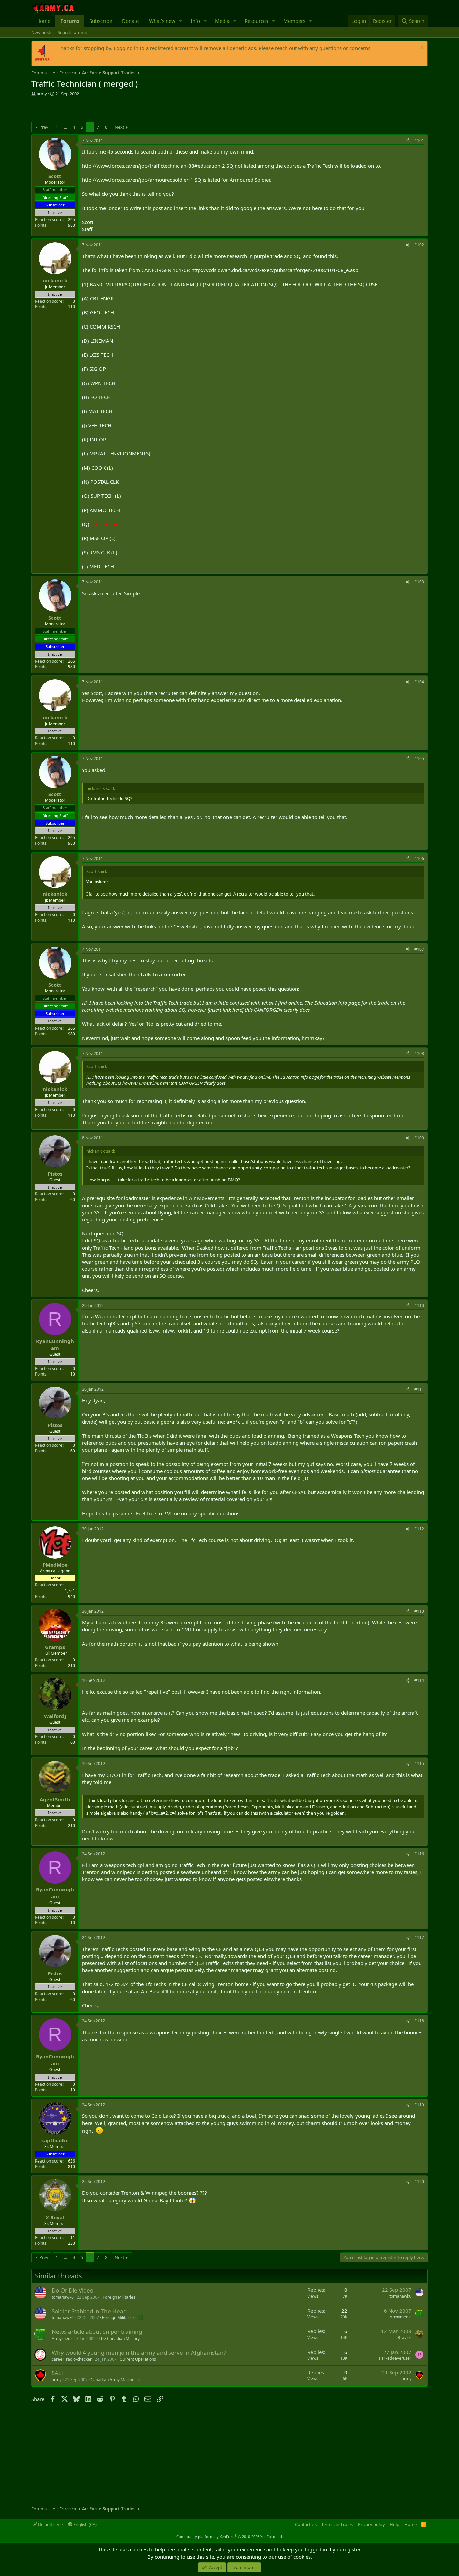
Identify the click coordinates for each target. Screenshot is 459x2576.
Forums (70, 21)
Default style (50, 2524)
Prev (44, 127)
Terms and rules (337, 2524)
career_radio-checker (72, 2359)
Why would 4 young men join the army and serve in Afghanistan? (139, 2352)
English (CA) (85, 2524)
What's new (162, 21)
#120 (419, 2181)
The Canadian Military (119, 2338)
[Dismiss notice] (421, 48)
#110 (419, 1305)
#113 (419, 1611)
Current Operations (138, 2359)
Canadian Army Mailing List (116, 2380)
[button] (181, 21)
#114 (419, 1680)
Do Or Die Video (73, 2290)
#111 (419, 1389)
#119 (419, 2105)
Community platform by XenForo (230, 2537)
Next (119, 127)
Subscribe (101, 21)
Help (394, 2524)
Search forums (72, 32)
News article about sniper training (97, 2332)
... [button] (65, 127)
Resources (256, 21)
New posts (42, 32)
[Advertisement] (110, 110)
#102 (419, 245)
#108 (419, 1054)
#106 (419, 858)
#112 (419, 1529)
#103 (419, 582)
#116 (419, 1854)
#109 (419, 1138)
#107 (419, 949)
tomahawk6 (63, 2297)
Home (43, 21)
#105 (419, 759)
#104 (419, 682)
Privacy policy (371, 2524)
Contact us (306, 2524)
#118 (419, 2021)
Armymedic (401, 2317)
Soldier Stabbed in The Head (89, 2311)
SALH (59, 2373)
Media (222, 21)
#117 (419, 1938)
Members (294, 21)
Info (195, 21)
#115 (419, 1764)
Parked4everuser (395, 2358)
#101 (419, 141)
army (42, 94)
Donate (130, 21)
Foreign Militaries (119, 2297)
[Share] (408, 141)
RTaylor (404, 2337)
